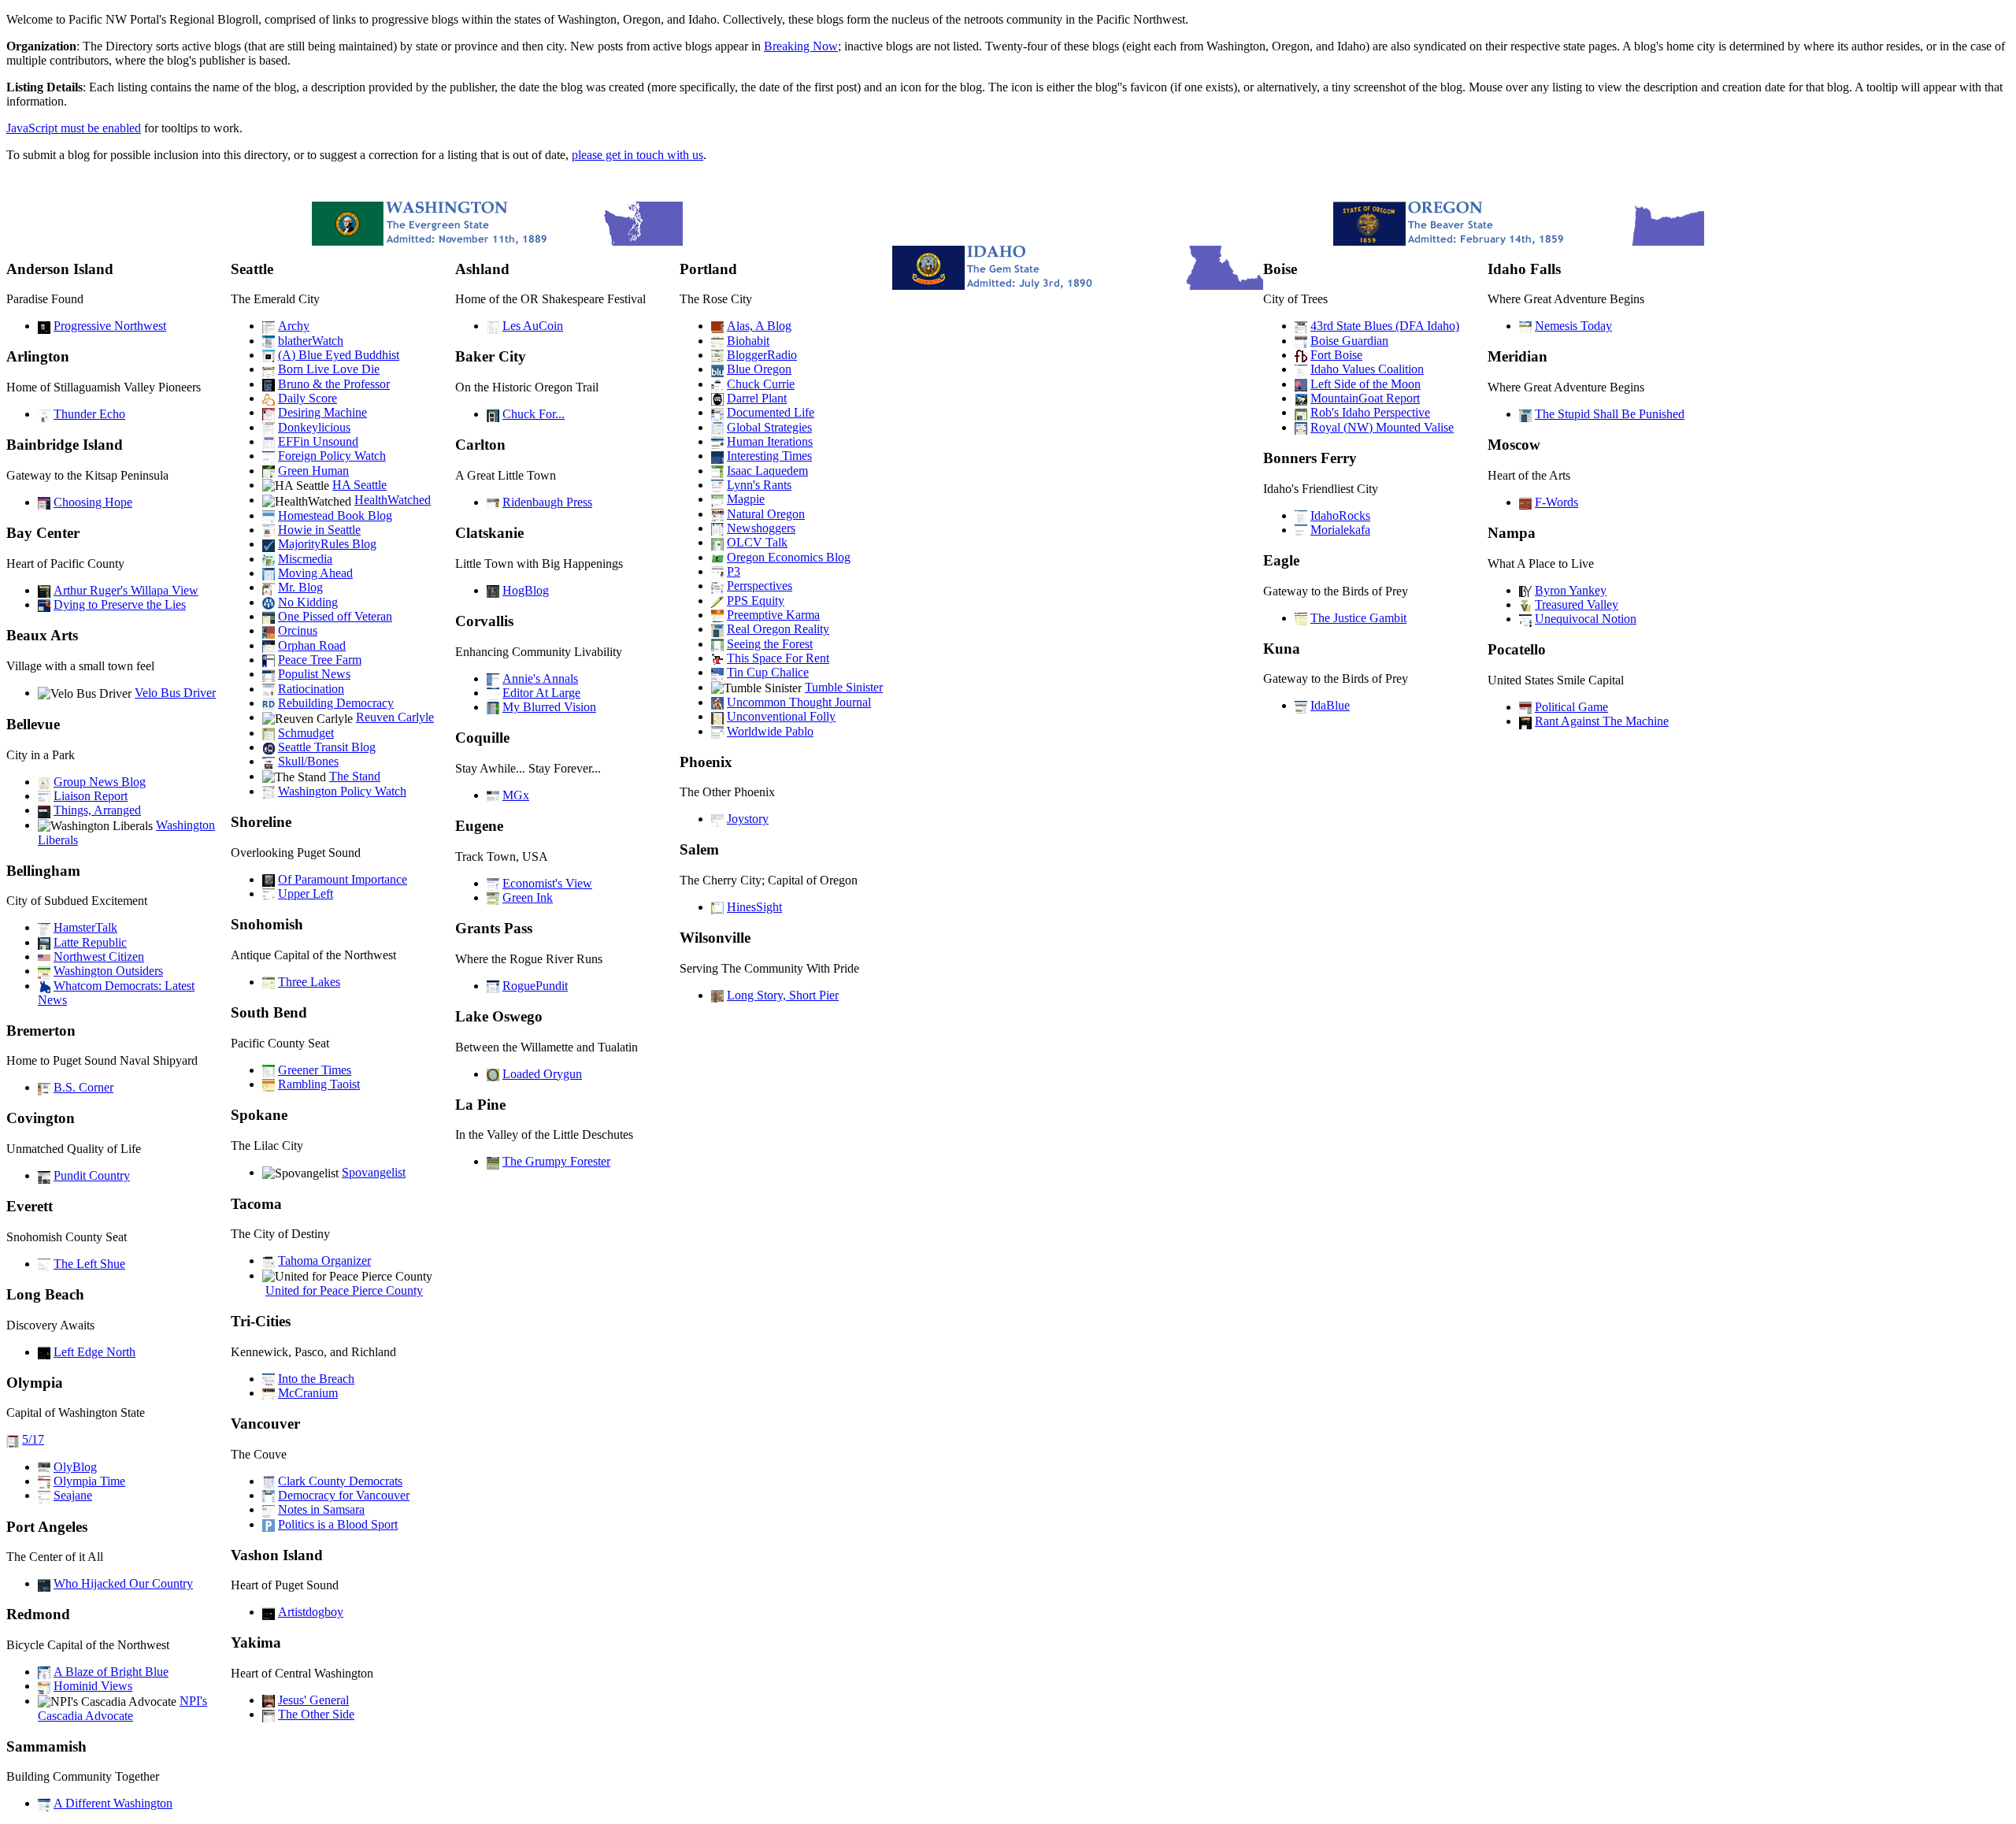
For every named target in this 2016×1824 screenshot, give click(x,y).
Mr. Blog (300, 587)
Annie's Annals (540, 678)
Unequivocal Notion (1586, 619)
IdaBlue (1330, 705)
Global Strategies (769, 427)
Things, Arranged (97, 810)
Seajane (73, 1495)
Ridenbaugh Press (547, 502)
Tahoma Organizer (324, 1260)
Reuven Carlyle (395, 717)
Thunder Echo (89, 414)
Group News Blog (100, 782)
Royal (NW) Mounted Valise (1382, 427)
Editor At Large (541, 693)
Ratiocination (311, 689)
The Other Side (316, 1714)
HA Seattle (359, 485)
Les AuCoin (533, 326)
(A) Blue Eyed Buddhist (339, 355)
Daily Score (308, 398)
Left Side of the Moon (1366, 384)
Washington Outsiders (108, 971)
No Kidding (308, 602)
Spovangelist (374, 1172)
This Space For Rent (778, 658)
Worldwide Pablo (770, 731)
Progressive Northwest (110, 326)
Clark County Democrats (340, 1481)
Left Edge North (94, 1352)
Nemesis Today (1573, 326)
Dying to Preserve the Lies (120, 604)
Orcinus (298, 630)
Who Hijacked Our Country (123, 1583)
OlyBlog (75, 1467)
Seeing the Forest (770, 644)
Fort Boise (1336, 355)
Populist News (314, 674)
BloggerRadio (762, 355)
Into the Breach (316, 1379)
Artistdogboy (311, 1612)
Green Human (313, 471)
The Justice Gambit (1358, 618)
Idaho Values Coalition (1367, 369)
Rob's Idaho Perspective (1370, 412)
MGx (516, 795)
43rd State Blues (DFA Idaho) (1385, 326)
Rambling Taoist (319, 1084)
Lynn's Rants (759, 485)
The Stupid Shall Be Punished (1610, 414)
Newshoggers (761, 528)
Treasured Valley (1577, 604)
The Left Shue (89, 1264)
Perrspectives (760, 586)
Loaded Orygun (542, 1074)
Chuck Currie (761, 384)
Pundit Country (92, 1175)
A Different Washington (113, 1803)
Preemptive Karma (773, 615)
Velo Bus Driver (175, 693)
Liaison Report (91, 796)
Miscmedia (305, 559)
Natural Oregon (766, 514)
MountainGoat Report (1365, 398)
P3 (734, 571)
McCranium (308, 1393)
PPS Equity (756, 601)
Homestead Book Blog (335, 515)
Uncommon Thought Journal (799, 702)
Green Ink (528, 897)
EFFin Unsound (318, 441)
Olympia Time (89, 1481)
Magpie (746, 499)
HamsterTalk (85, 927)
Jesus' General (313, 1700)
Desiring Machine (322, 412)
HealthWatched (393, 500)
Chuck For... (534, 414)
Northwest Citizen (99, 956)
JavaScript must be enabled (74, 128)
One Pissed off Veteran (335, 616)
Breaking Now (801, 46)
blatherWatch (311, 341)
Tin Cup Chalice (768, 672)
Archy (294, 326)
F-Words (1556, 502)
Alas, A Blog (759, 326)
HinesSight (754, 907)
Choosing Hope (93, 502)
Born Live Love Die (329, 369)
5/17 (33, 1439)
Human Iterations (770, 441)
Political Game (1571, 707)
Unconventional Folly (781, 716)
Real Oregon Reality (778, 629)
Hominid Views (93, 1686)
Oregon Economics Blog (789, 557)
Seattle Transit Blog (327, 747)
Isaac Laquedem (767, 471)
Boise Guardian (1349, 341)
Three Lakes (309, 982)
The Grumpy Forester (556, 1161)
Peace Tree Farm (320, 660)
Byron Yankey (1571, 590)
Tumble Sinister (844, 687)
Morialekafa (1340, 530)
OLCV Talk (757, 542)
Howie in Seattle (319, 530)
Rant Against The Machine (1602, 721)
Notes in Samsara (321, 1509)
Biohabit (748, 341)
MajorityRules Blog (327, 544)
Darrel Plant (757, 398)
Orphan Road (312, 645)
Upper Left (306, 893)
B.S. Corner (83, 1087)
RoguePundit (535, 986)
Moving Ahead (315, 573)
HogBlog (526, 590)
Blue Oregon (759, 369)
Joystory (748, 819)
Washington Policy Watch (342, 791)
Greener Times (315, 1070)
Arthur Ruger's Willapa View (126, 590)
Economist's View (547, 883)
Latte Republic (90, 942)
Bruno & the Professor (334, 384)
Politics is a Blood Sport (338, 1524)
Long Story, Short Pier (783, 995)
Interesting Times (769, 456)
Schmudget (306, 733)
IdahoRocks (1340, 515)
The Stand (355, 776)
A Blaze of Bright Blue (111, 1672)
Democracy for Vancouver (344, 1495)
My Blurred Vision (549, 707)
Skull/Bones (308, 761)
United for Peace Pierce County (344, 1290)
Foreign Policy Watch (332, 456)
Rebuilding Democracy (336, 703)
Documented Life (771, 412)
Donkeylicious (314, 427)
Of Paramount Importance (343, 879)
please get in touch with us (637, 155)
